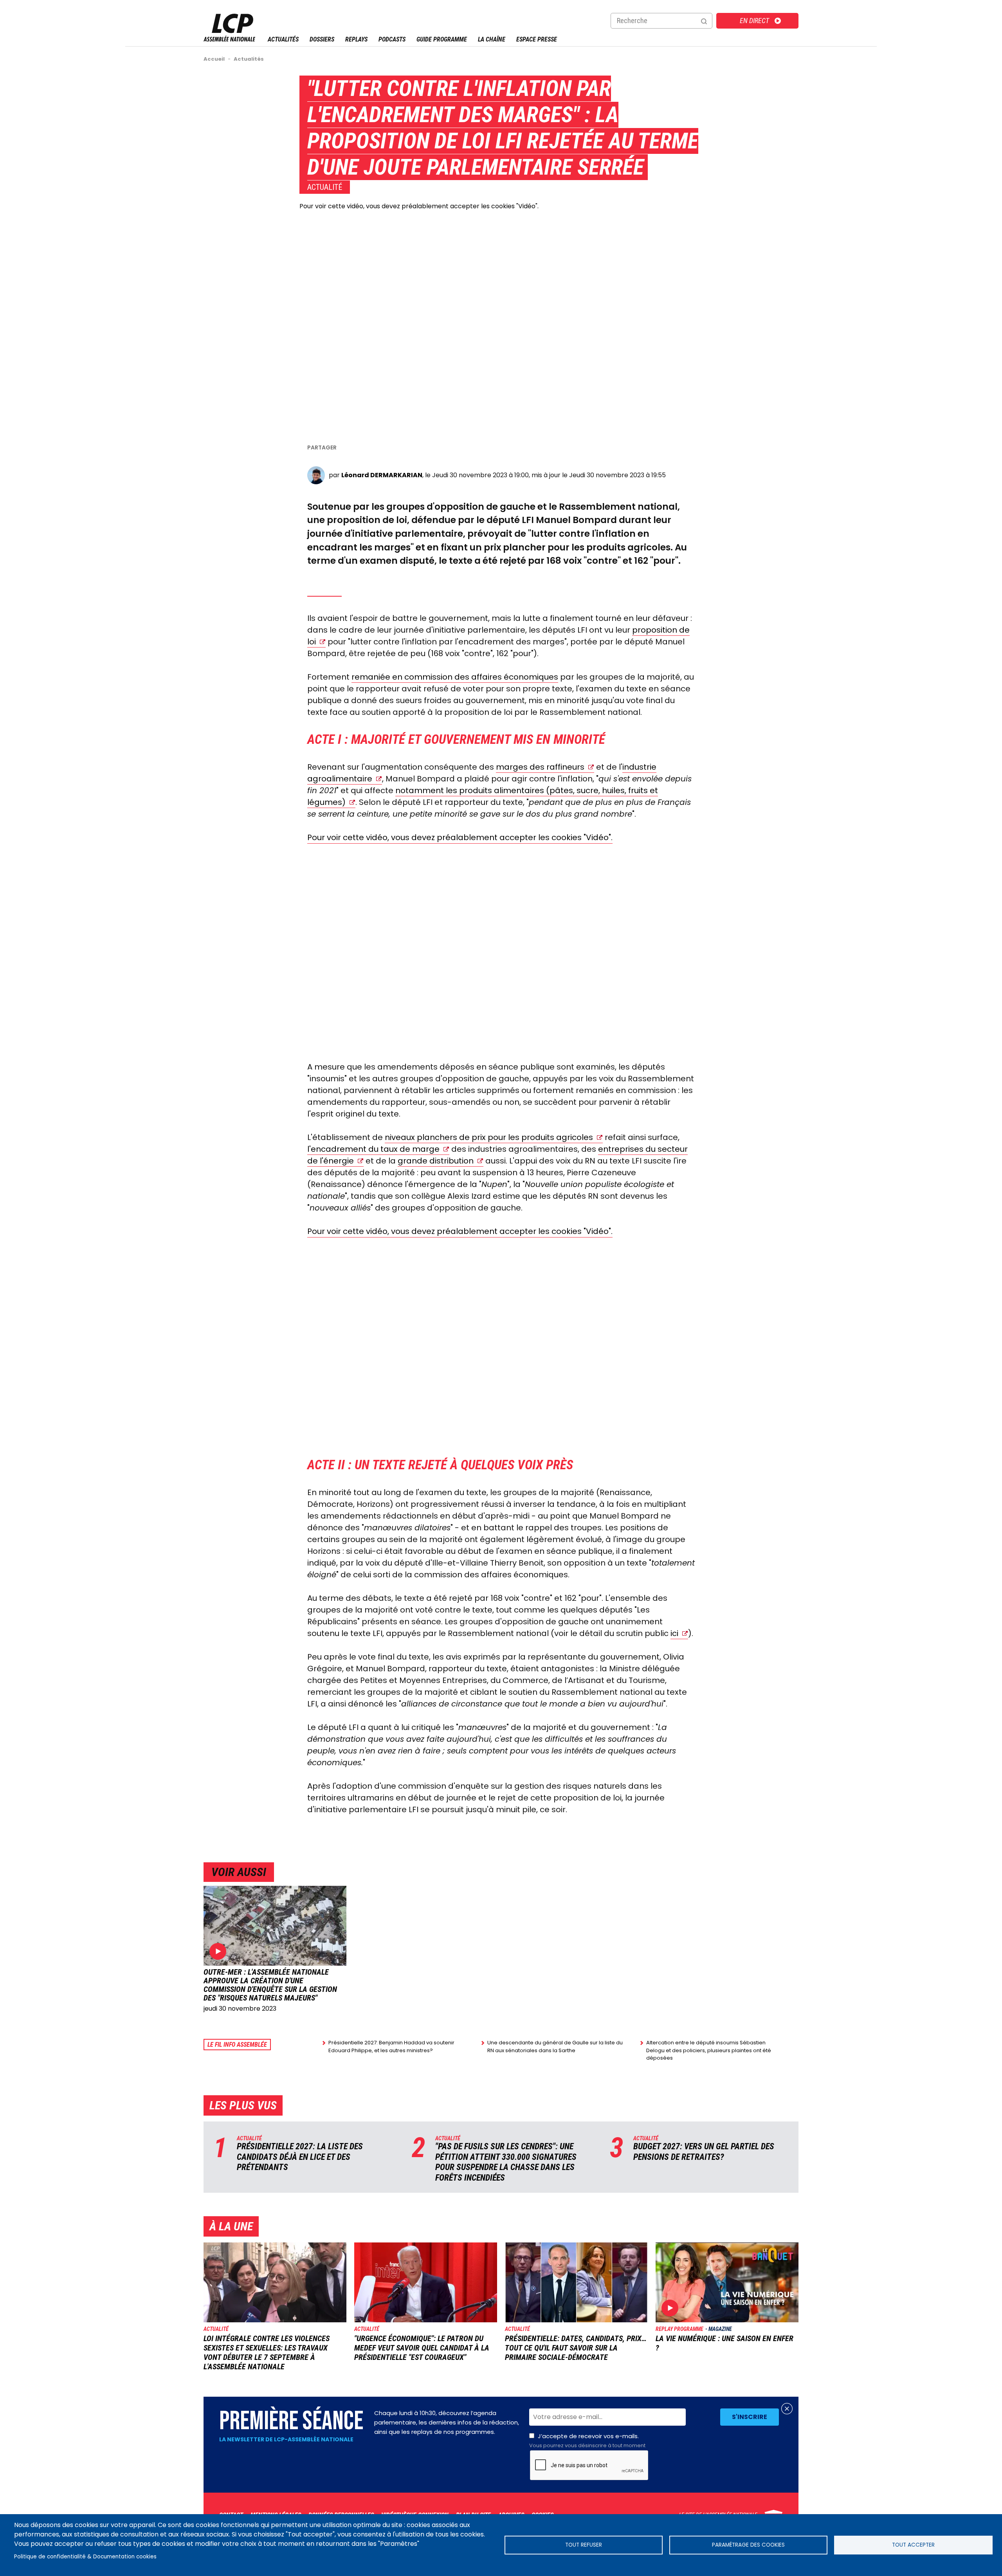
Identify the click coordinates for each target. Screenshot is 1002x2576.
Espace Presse (537, 39)
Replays (356, 39)
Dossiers (322, 39)
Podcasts (392, 39)
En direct (754, 21)
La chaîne (492, 39)
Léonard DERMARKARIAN (382, 475)
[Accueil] (229, 39)
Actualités (283, 39)
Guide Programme (442, 39)
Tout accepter (913, 2545)
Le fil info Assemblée (237, 2045)
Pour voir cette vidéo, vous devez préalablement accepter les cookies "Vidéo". (419, 206)
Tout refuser (584, 2545)
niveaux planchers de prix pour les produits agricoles (489, 1137)
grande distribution (436, 1161)
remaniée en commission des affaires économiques (455, 677)
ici (674, 1633)
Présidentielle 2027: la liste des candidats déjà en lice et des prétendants (300, 2157)
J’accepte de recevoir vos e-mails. (587, 2441)
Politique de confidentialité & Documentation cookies (85, 2557)
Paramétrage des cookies (748, 2545)
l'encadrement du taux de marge (373, 1149)
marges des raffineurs (540, 767)
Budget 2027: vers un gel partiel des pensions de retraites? (704, 2151)
